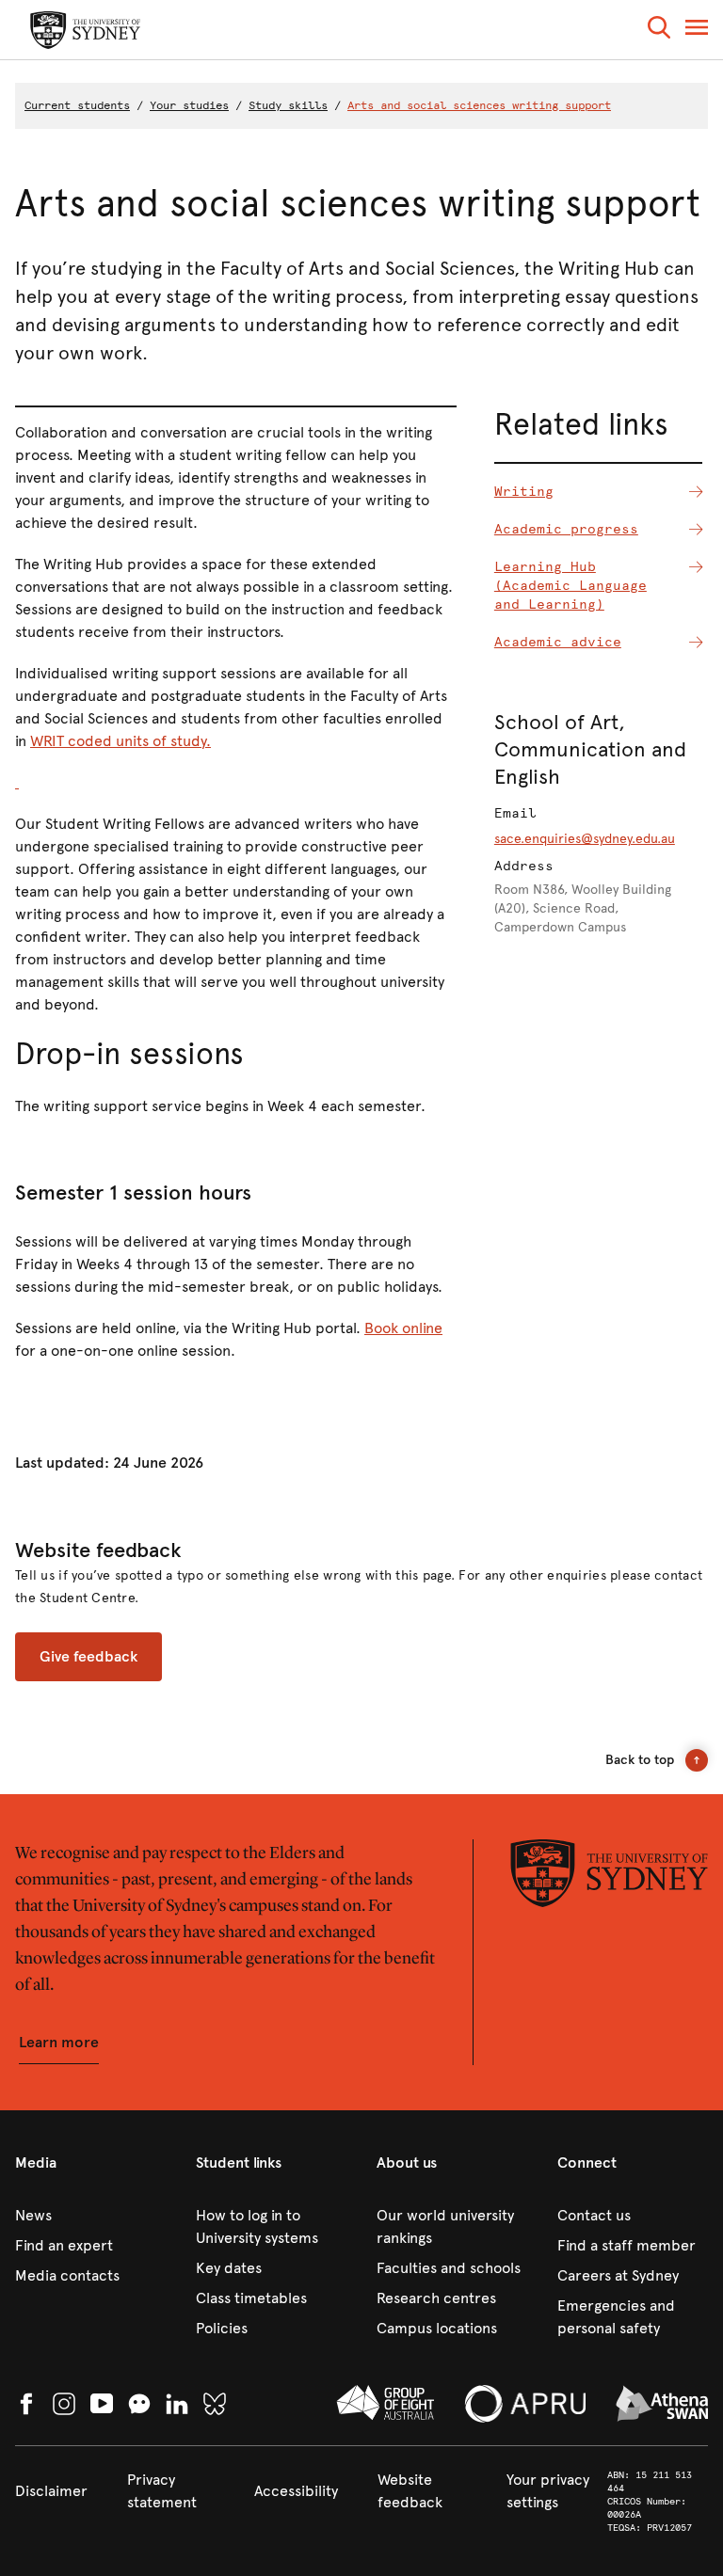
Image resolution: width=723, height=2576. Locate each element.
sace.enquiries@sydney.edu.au (585, 839)
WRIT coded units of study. (120, 741)
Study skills (288, 105)
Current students (77, 105)
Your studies (189, 105)
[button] (659, 31)
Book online (403, 1328)
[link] (90, 2216)
